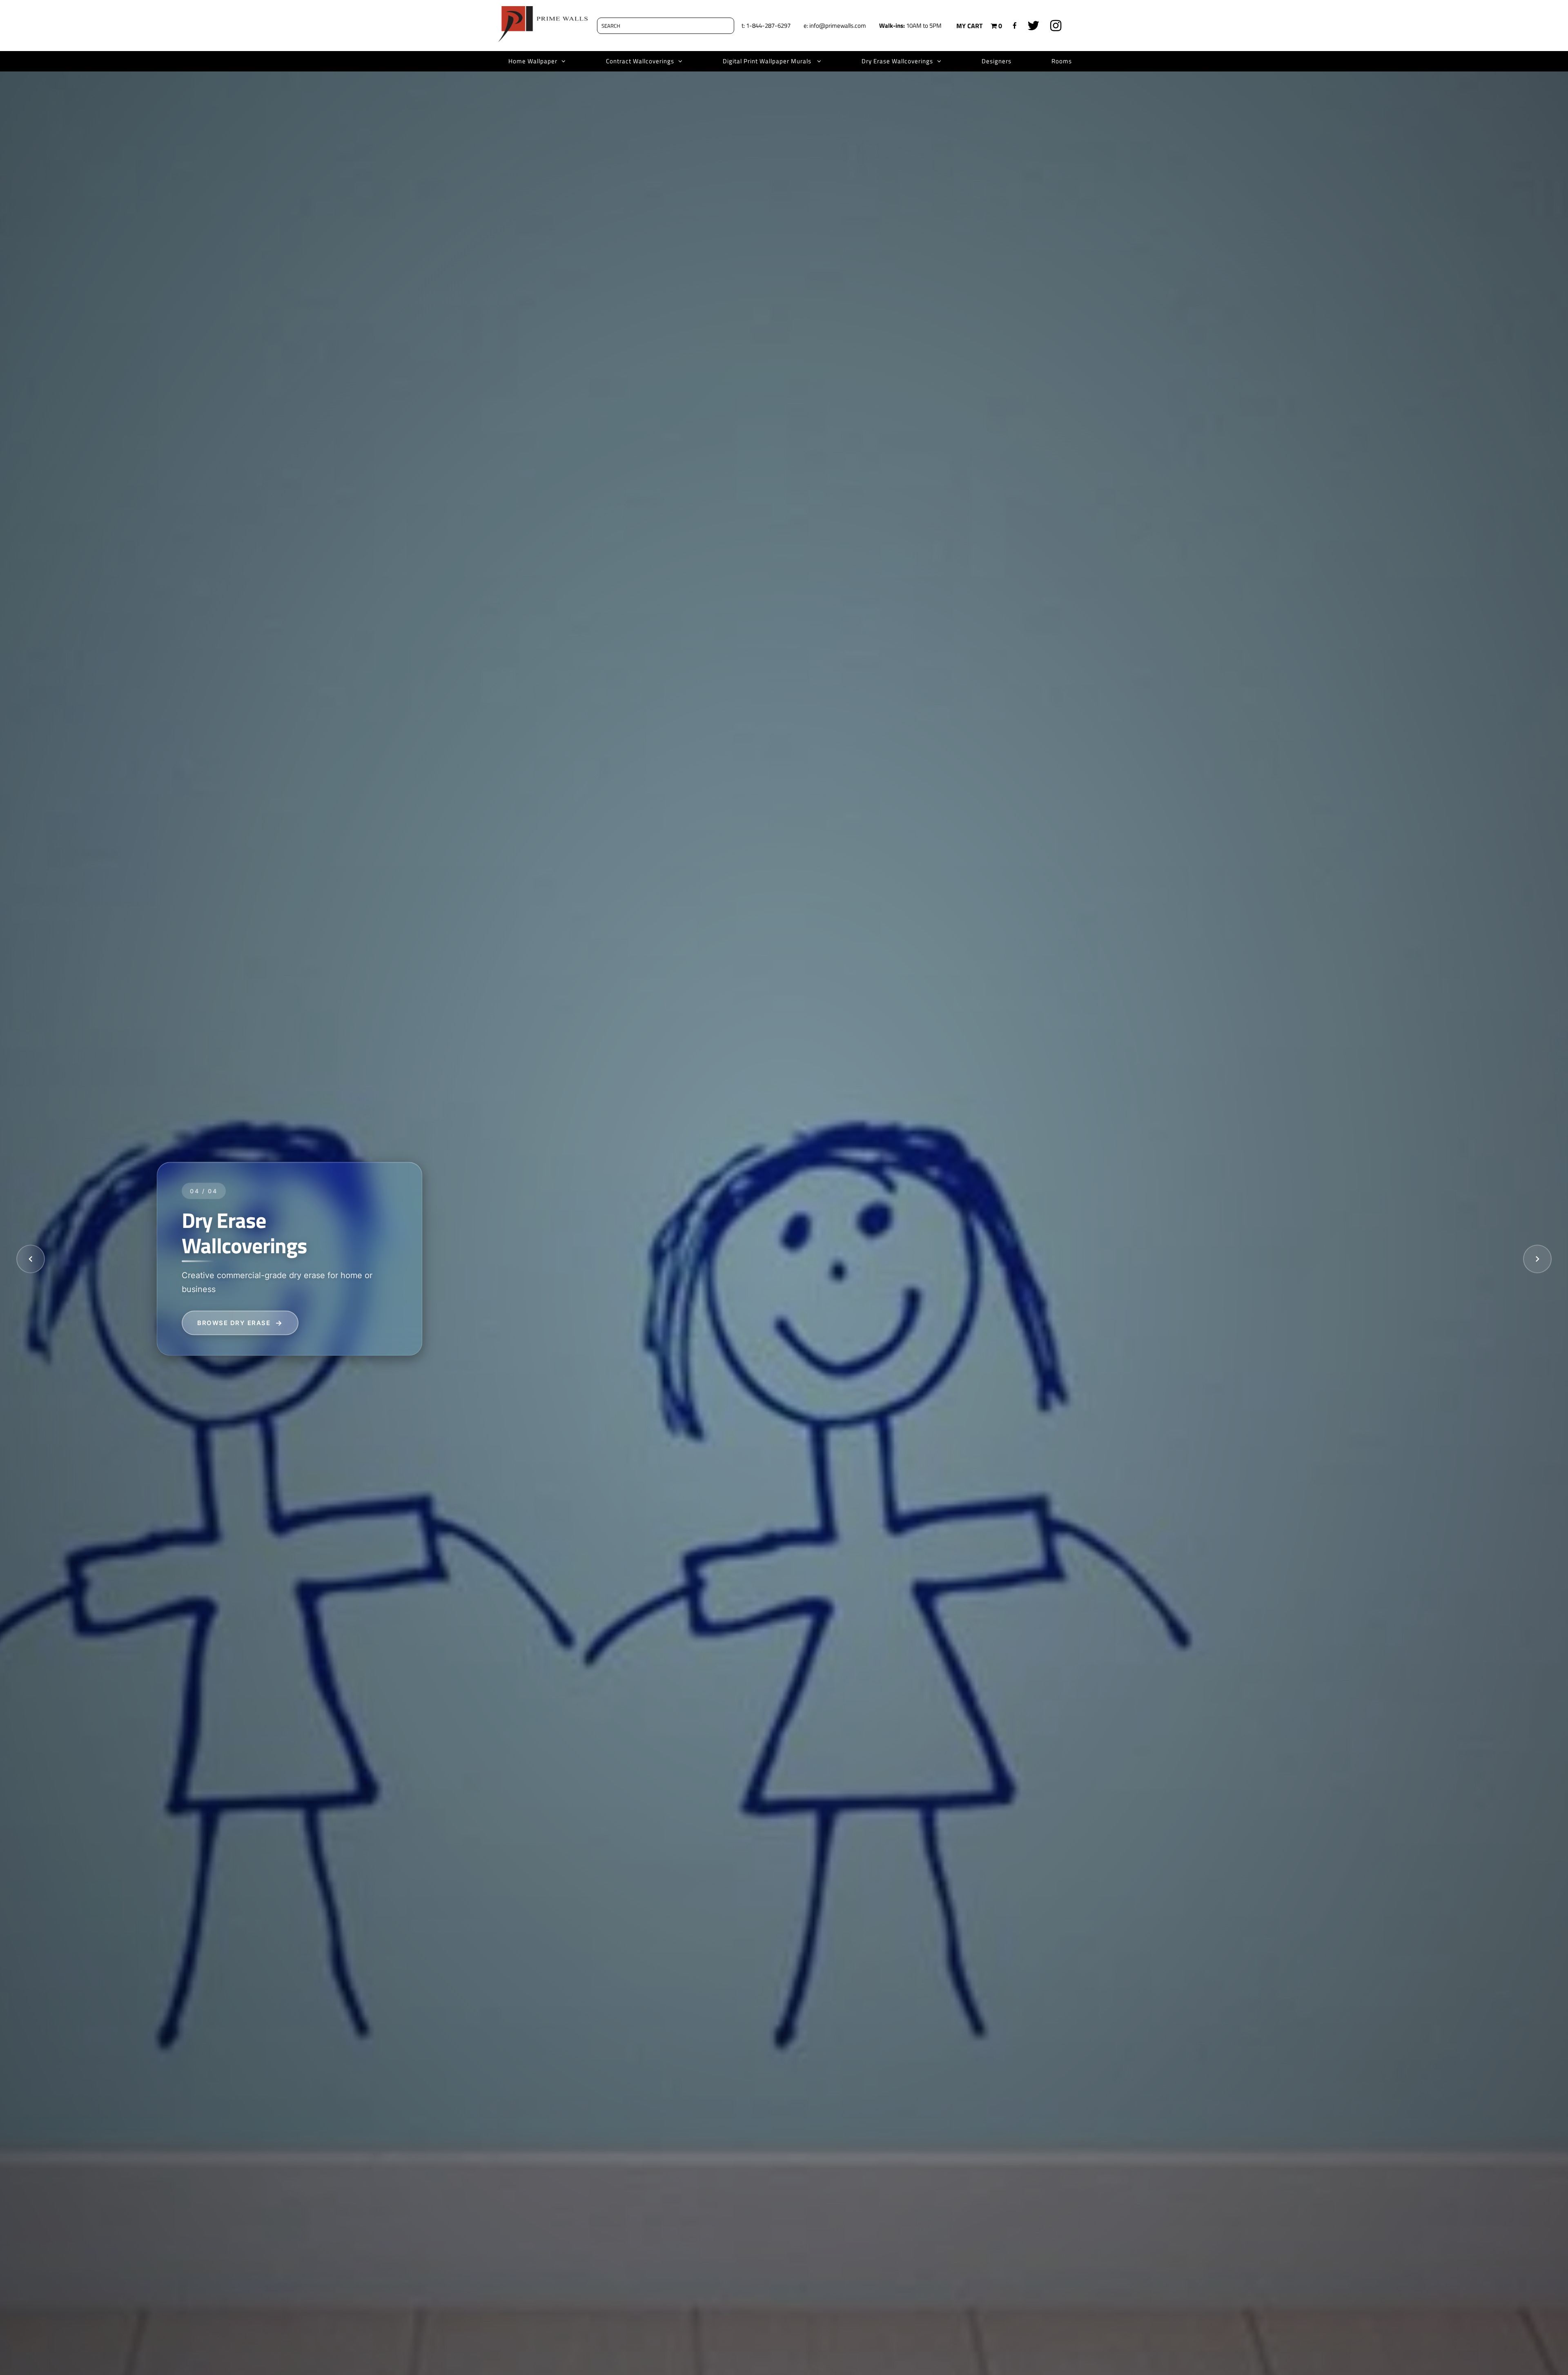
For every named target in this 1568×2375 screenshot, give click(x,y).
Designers (997, 61)
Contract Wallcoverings (640, 61)
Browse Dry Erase (234, 1322)
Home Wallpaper (533, 61)
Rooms (1062, 61)
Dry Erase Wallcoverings (897, 61)
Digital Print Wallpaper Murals (768, 61)
